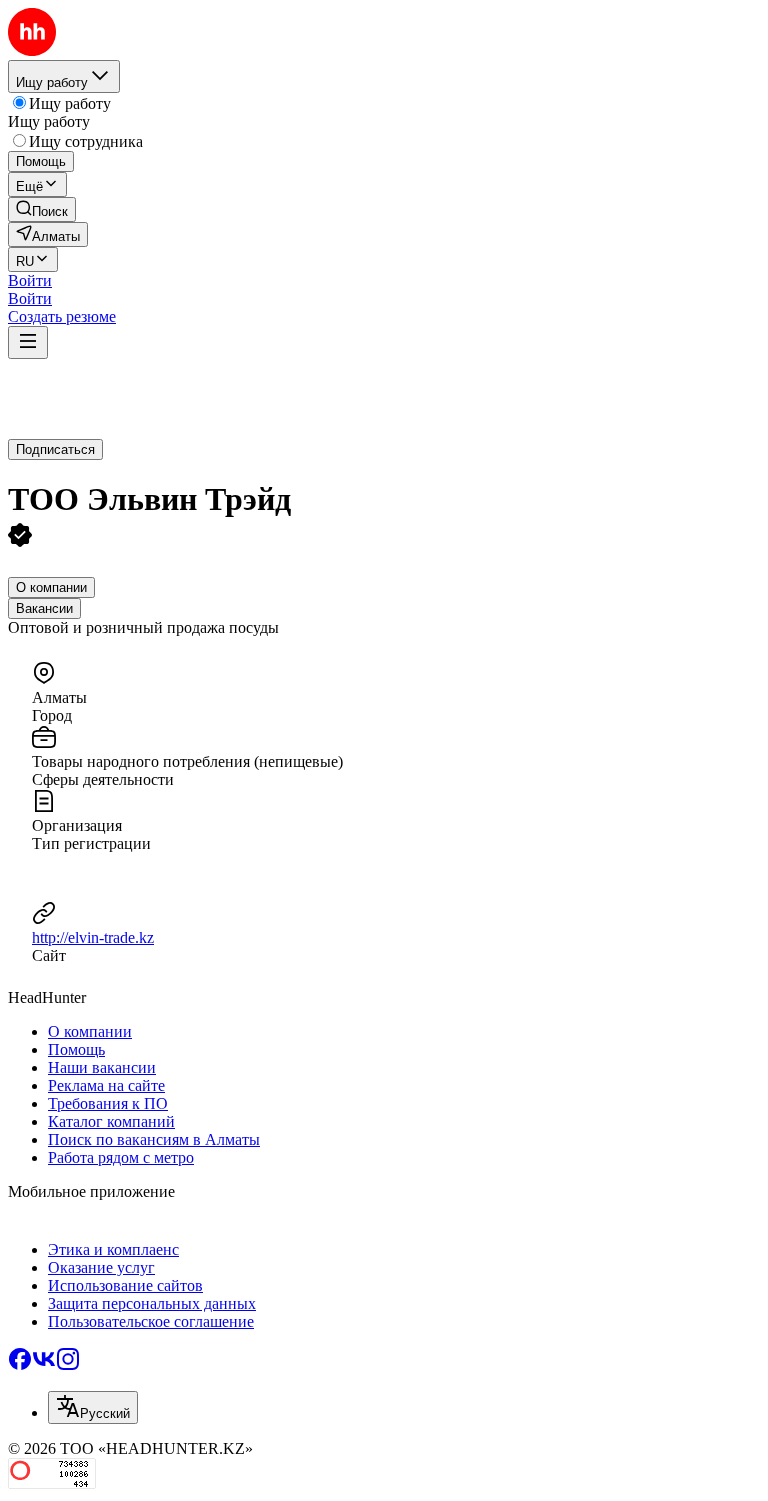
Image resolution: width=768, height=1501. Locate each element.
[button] (30, 280)
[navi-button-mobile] (28, 342)
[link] (42, 209)
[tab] (51, 587)
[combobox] (93, 1407)
